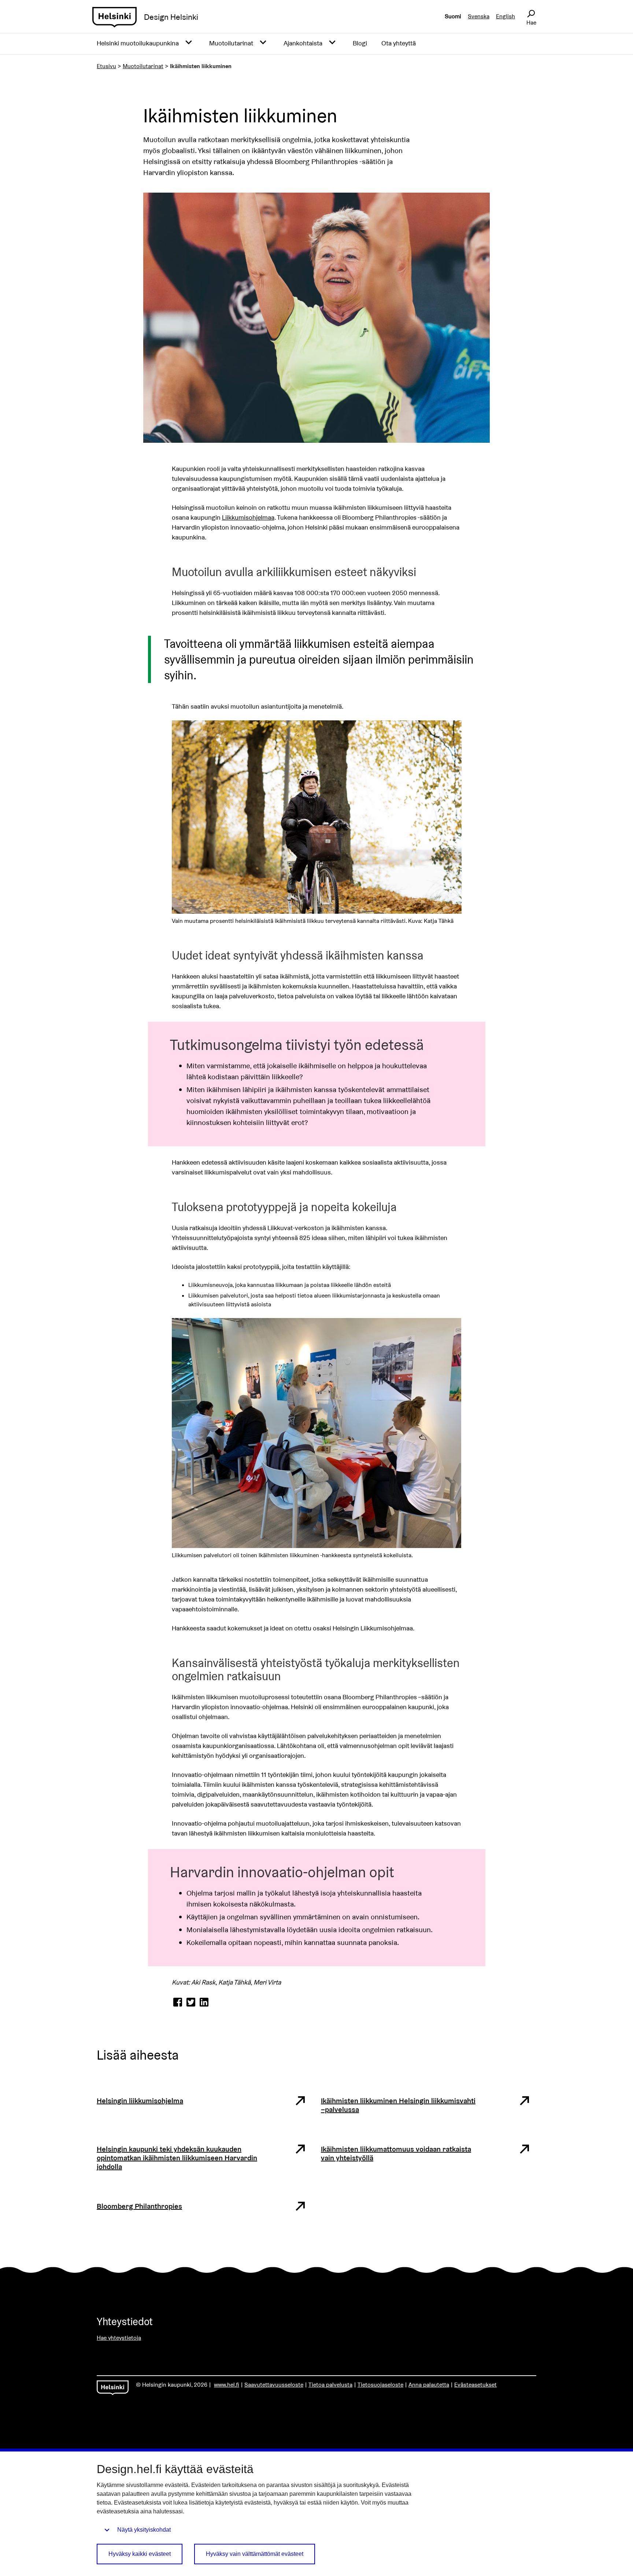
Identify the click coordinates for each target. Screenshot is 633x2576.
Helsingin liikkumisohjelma (140, 2101)
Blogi (360, 43)
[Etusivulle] (114, 17)
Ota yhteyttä (399, 43)
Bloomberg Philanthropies (139, 2206)
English (506, 16)
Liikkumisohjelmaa (248, 517)
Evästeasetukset (475, 2385)
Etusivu (106, 66)
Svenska (479, 16)
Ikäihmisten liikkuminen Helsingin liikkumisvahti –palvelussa (398, 2105)
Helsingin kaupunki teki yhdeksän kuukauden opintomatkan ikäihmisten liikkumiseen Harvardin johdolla (177, 2158)
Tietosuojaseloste (380, 2385)
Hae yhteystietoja (119, 2338)
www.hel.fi (227, 2385)
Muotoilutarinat (231, 43)
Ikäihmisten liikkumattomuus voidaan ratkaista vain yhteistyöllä (396, 2153)
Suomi (453, 16)
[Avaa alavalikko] (189, 43)
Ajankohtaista (303, 43)
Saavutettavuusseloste (274, 2385)
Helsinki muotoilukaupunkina (138, 43)
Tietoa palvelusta (330, 2385)
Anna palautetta (429, 2385)
